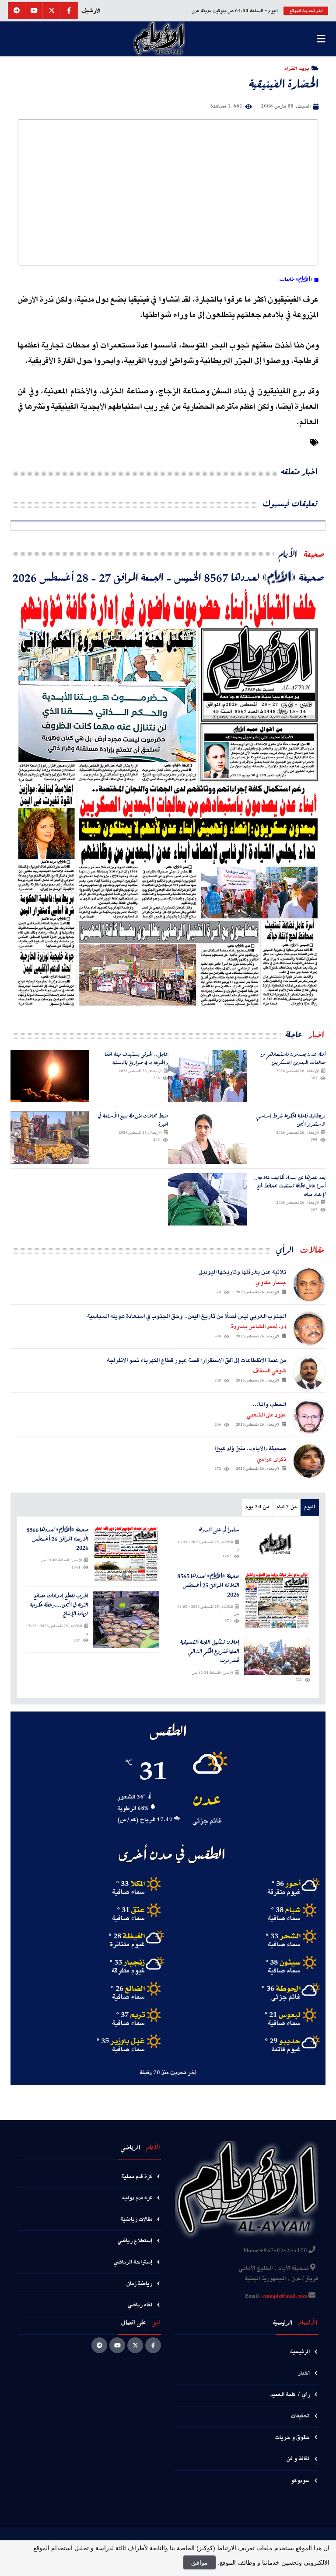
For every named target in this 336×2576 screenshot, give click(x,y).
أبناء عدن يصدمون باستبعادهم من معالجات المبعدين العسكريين (293, 1058)
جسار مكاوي (271, 1283)
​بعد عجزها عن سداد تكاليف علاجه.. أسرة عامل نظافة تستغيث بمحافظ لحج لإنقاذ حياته (290, 1186)
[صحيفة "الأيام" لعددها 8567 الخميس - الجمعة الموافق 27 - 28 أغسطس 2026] (168, 798)
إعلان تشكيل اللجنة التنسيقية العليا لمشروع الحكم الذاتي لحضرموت (210, 1651)
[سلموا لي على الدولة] (277, 1544)
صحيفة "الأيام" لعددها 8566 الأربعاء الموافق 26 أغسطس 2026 (57, 1539)
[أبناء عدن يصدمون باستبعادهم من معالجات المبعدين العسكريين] (207, 1076)
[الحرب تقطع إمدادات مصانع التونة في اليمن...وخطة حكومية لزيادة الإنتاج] (126, 1620)
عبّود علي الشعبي (266, 1415)
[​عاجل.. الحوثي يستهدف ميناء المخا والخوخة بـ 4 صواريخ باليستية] (50, 1076)
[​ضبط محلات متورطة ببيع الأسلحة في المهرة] (50, 1138)
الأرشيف (91, 11)
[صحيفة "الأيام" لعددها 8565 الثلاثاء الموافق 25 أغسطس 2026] (277, 1600)
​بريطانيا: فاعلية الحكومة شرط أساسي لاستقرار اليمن (291, 1120)
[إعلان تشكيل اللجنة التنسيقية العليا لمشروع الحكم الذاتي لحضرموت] (277, 1656)
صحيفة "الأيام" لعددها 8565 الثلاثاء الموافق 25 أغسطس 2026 (208, 1585)
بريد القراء (297, 68)
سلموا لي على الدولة (219, 1530)
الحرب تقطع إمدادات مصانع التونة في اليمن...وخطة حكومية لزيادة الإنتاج (59, 1605)
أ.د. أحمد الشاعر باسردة (259, 1327)
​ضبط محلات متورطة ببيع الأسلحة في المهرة (133, 1120)
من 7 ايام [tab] (287, 1507)
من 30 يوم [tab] (257, 1507)
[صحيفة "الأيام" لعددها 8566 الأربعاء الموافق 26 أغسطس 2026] (126, 1554)
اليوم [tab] (310, 1507)
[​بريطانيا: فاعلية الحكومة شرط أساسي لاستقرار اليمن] (207, 1138)
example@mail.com (285, 2296)
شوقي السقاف (269, 1371)
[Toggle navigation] (321, 39)
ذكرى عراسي (271, 1459)
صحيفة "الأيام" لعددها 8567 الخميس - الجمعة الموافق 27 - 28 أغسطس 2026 (168, 577)
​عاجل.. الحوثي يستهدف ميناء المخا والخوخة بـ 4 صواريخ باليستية (136, 1058)
